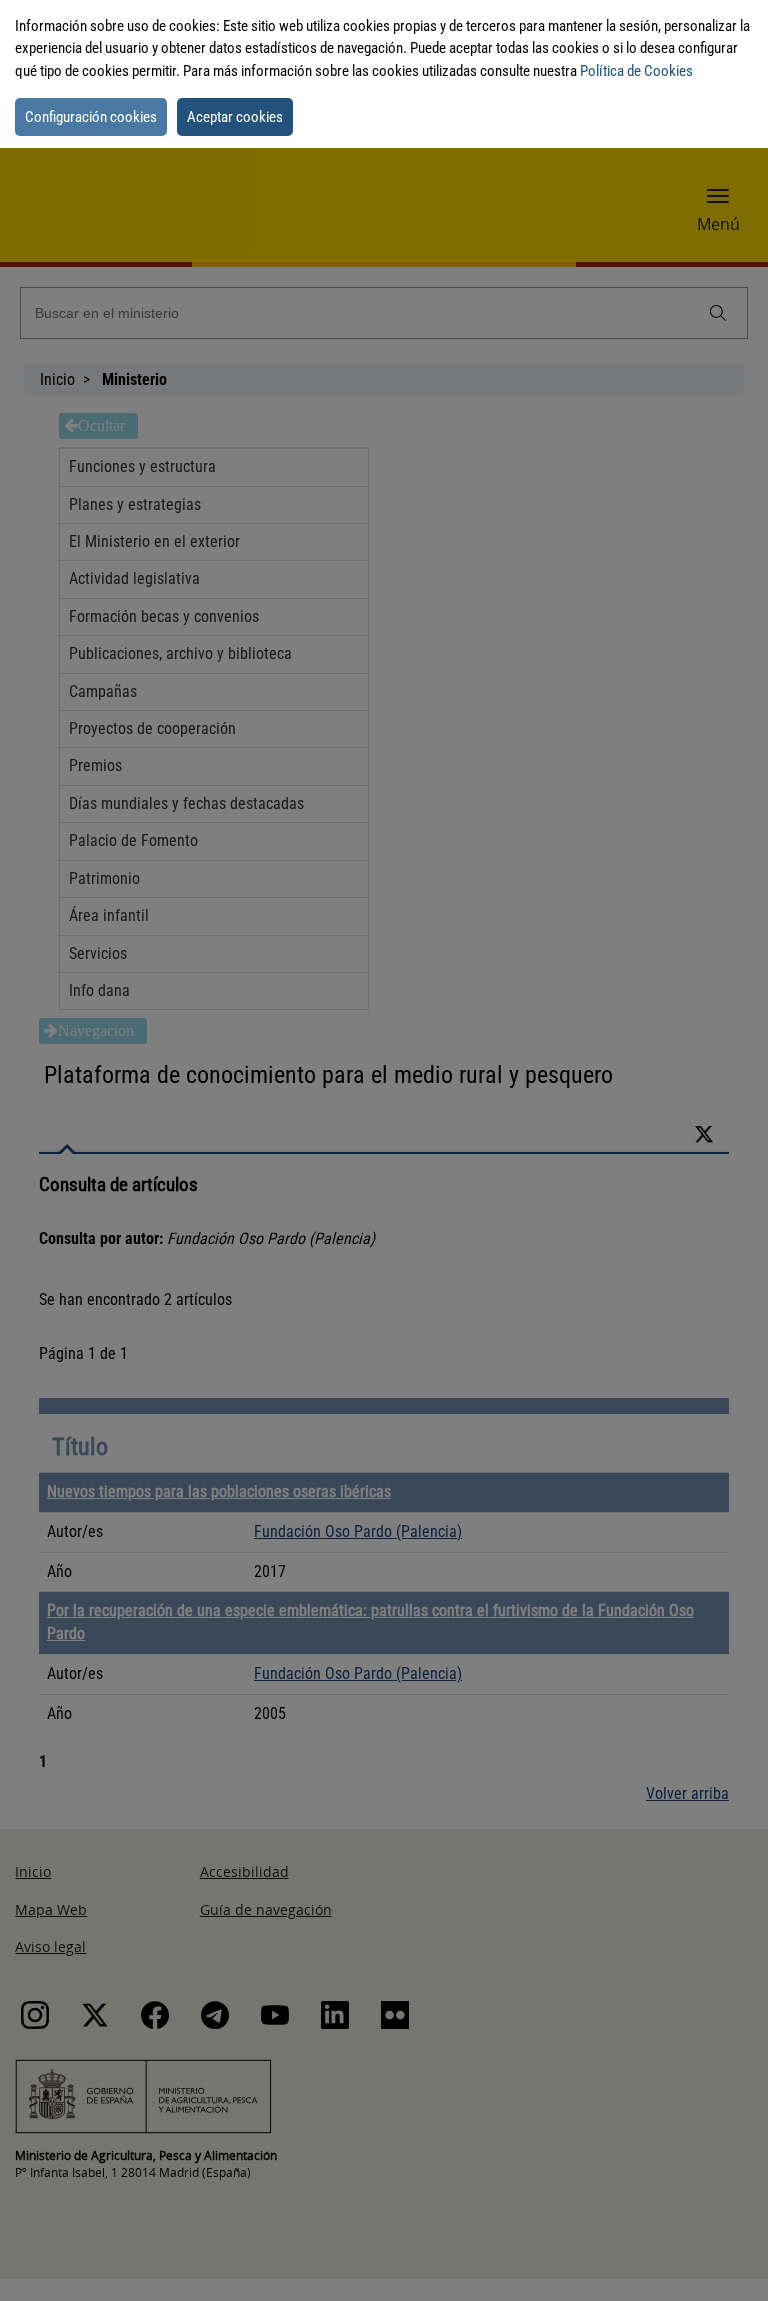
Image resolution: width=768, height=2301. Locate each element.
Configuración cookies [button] (91, 117)
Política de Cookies (636, 71)
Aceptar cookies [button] (235, 117)
